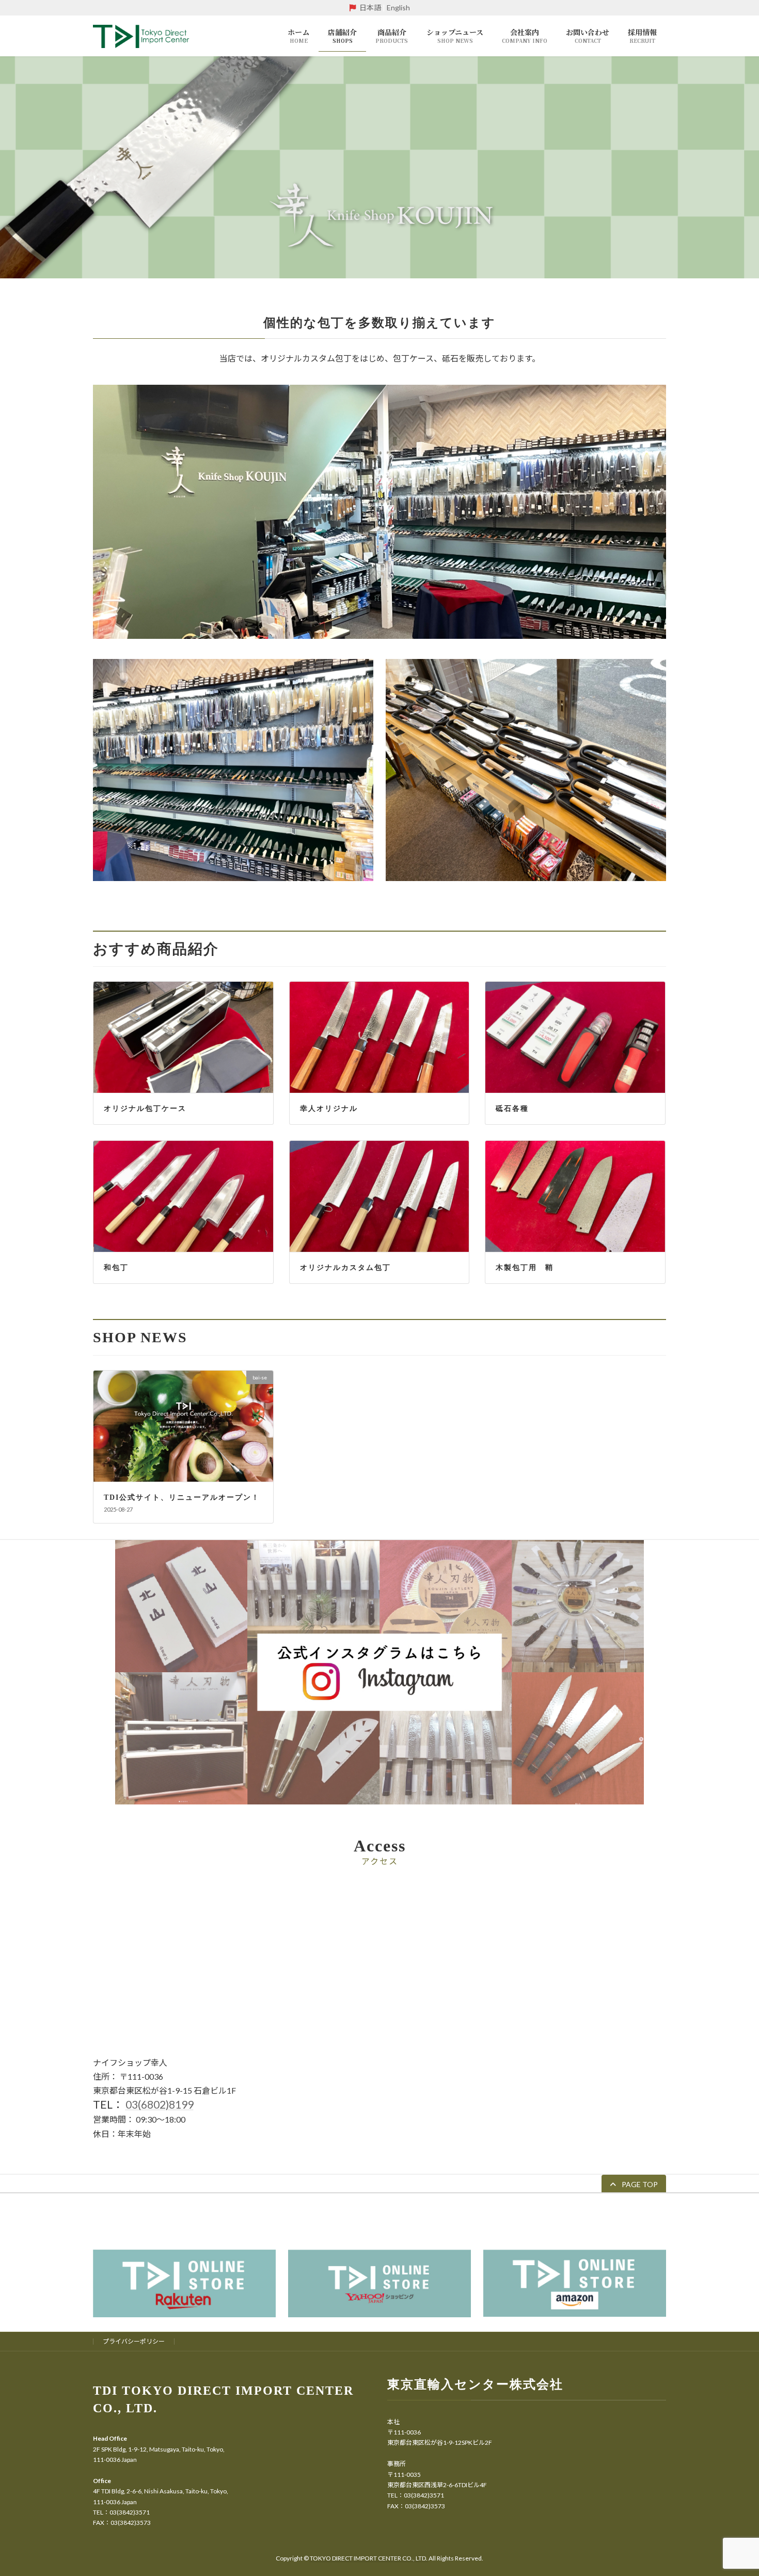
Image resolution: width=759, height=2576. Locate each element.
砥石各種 (512, 1109)
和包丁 (116, 1268)
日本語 (370, 7)
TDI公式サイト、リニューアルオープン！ (182, 1497)
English (398, 7)
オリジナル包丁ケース (145, 1109)
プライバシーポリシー (134, 2341)
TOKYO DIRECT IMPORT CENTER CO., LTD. (369, 2558)
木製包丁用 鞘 (525, 1268)
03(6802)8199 (160, 2104)
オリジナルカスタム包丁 (345, 1268)
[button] (634, 2184)
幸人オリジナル (329, 1109)
